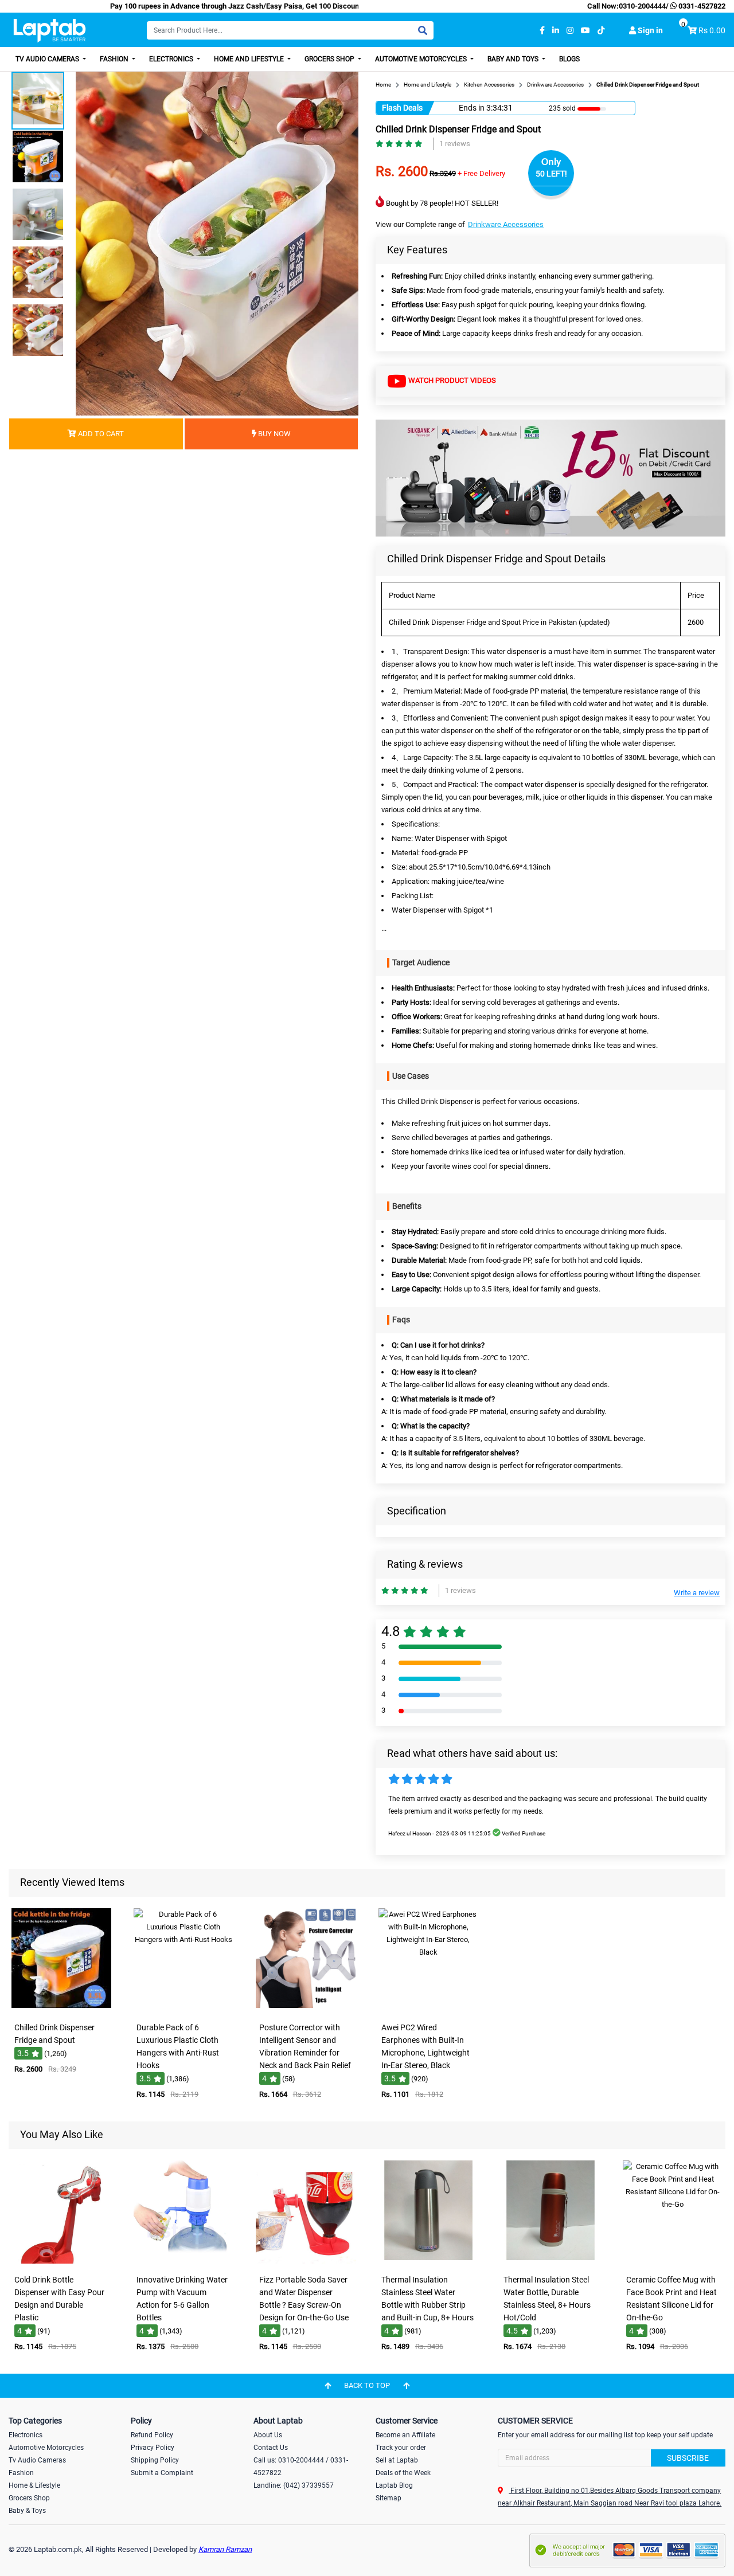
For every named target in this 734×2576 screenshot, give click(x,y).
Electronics (172, 59)
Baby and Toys (514, 59)
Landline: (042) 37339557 (294, 2485)
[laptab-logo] (50, 31)
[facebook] (542, 31)
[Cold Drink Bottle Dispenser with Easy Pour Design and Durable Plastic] (61, 2261)
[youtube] (585, 31)
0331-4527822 (701, 6)
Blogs (569, 59)
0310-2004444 (642, 6)
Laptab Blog (394, 2485)
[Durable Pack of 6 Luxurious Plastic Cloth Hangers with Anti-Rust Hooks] (183, 2009)
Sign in (649, 30)
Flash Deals (402, 108)
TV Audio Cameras (48, 59)
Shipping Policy (155, 2460)
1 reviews (455, 144)
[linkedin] (556, 31)
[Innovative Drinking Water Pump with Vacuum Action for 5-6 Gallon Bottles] (183, 2261)
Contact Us (271, 2448)
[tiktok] (601, 31)
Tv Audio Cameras (37, 2460)
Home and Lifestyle (250, 59)
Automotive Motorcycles (422, 59)
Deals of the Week (403, 2473)
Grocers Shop (330, 59)
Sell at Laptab (397, 2460)
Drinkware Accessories (506, 224)
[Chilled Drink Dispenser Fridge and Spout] (61, 2009)
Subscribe (688, 2458)
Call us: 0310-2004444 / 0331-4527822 (301, 2467)
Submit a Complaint (162, 2473)
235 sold (562, 108)
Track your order (401, 2448)
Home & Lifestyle (34, 2485)
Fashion (115, 59)
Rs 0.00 (712, 30)
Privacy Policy (153, 2448)
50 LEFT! (551, 174)
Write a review (697, 1593)
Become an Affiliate (405, 2435)
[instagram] (570, 31)
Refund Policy (152, 2435)
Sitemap (389, 2498)
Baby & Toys (27, 2511)
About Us (268, 2435)
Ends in (472, 108)
